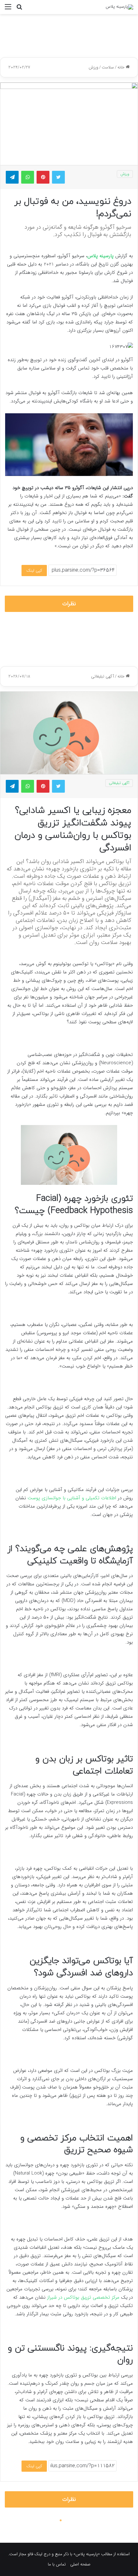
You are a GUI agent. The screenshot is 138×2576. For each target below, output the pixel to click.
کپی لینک (34, 571)
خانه (122, 67)
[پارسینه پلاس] (119, 7)
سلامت (108, 67)
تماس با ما (57, 2564)
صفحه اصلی (80, 2564)
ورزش (93, 67)
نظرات (69, 604)
